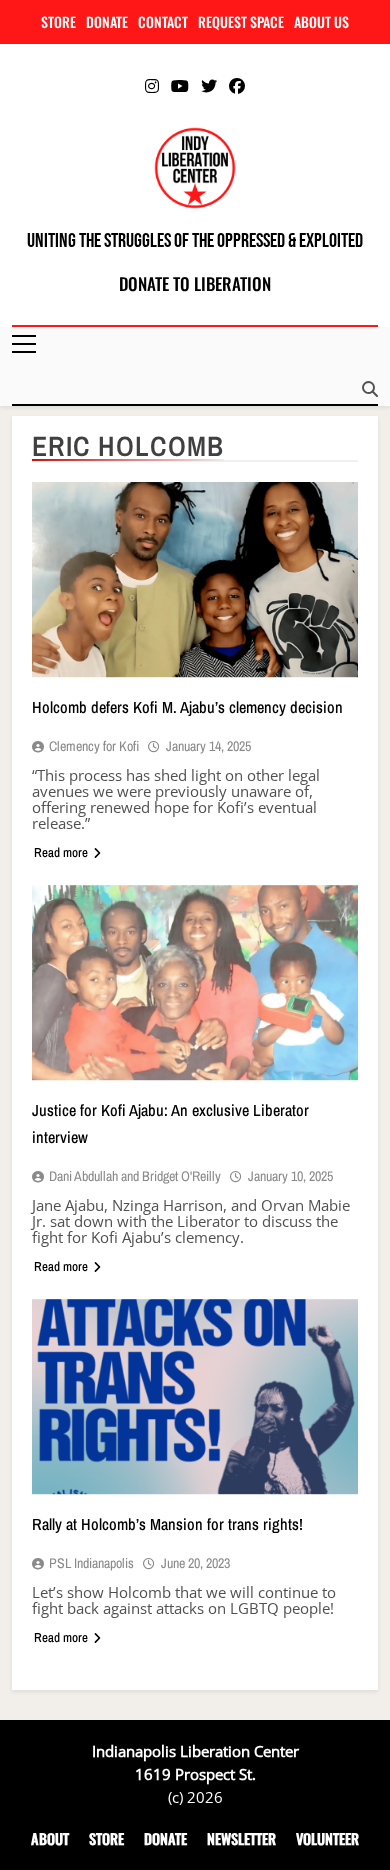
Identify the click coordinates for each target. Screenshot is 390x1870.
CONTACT (163, 21)
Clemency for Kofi (94, 746)
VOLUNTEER (327, 1838)
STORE (58, 21)
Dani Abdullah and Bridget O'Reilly (135, 1176)
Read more (61, 852)
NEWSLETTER (241, 1838)
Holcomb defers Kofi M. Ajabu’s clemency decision (187, 707)
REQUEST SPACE (241, 21)
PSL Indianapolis (91, 1563)
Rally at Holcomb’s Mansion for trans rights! (167, 1524)
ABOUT (50, 1838)
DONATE (107, 21)
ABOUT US (321, 21)
